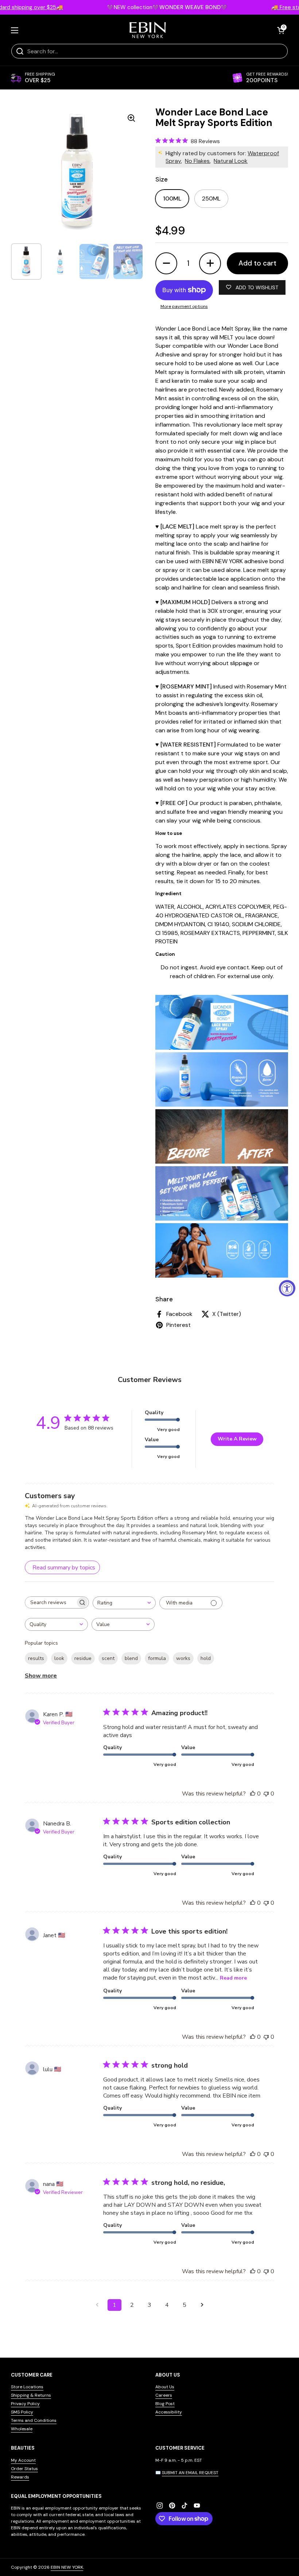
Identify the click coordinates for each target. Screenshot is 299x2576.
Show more (41, 1676)
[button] (281, 30)
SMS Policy (22, 2412)
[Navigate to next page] (202, 2305)
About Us (165, 2387)
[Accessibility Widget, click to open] (287, 1288)
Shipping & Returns (31, 2395)
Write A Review (237, 1439)
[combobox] (124, 1603)
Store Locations (27, 2387)
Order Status (24, 2469)
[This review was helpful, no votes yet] (253, 1794)
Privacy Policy (25, 2404)
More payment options (184, 306)
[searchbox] (50, 1602)
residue (83, 1658)
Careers (164, 2395)
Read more (233, 1978)
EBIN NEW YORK (67, 2567)
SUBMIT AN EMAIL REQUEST (190, 2473)
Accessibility (169, 2412)
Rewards (20, 2477)
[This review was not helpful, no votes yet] (266, 1794)
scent (108, 1658)
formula (157, 1658)
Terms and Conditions (34, 2420)
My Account (23, 2460)
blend (131, 1658)
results (36, 1658)
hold (206, 1658)
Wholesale (22, 2429)
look (59, 1658)
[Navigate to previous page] (97, 2305)
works (183, 1658)
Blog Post (165, 2404)
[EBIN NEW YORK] (148, 30)
